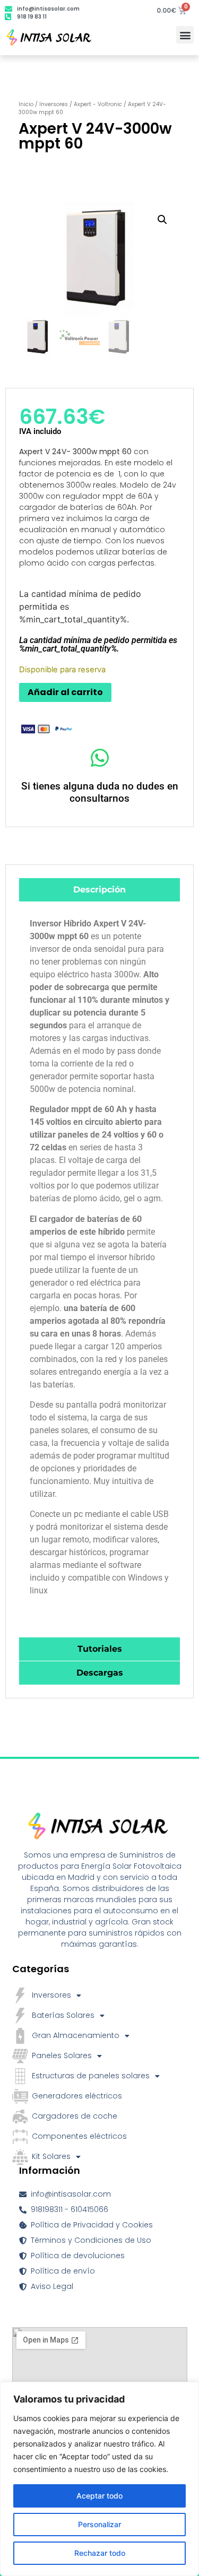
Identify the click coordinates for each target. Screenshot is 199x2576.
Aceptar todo (99, 2496)
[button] (185, 35)
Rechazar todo (100, 2553)
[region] (99, 2479)
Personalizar (99, 2524)
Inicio (26, 104)
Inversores (54, 104)
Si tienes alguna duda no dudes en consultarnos (100, 792)
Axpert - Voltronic (98, 104)
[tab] (99, 890)
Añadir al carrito (65, 692)
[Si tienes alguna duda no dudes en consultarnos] (99, 758)
